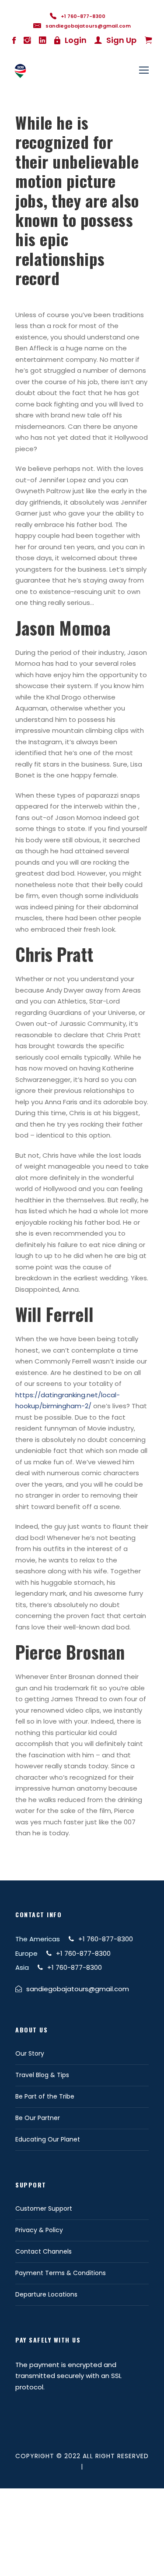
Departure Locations (46, 2294)
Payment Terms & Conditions (61, 2273)
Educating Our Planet (48, 2139)
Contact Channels (44, 2251)
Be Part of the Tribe (45, 2096)
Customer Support (44, 2209)
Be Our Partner (38, 2118)
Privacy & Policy (39, 2230)
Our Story (30, 2053)
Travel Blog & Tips (42, 2075)
